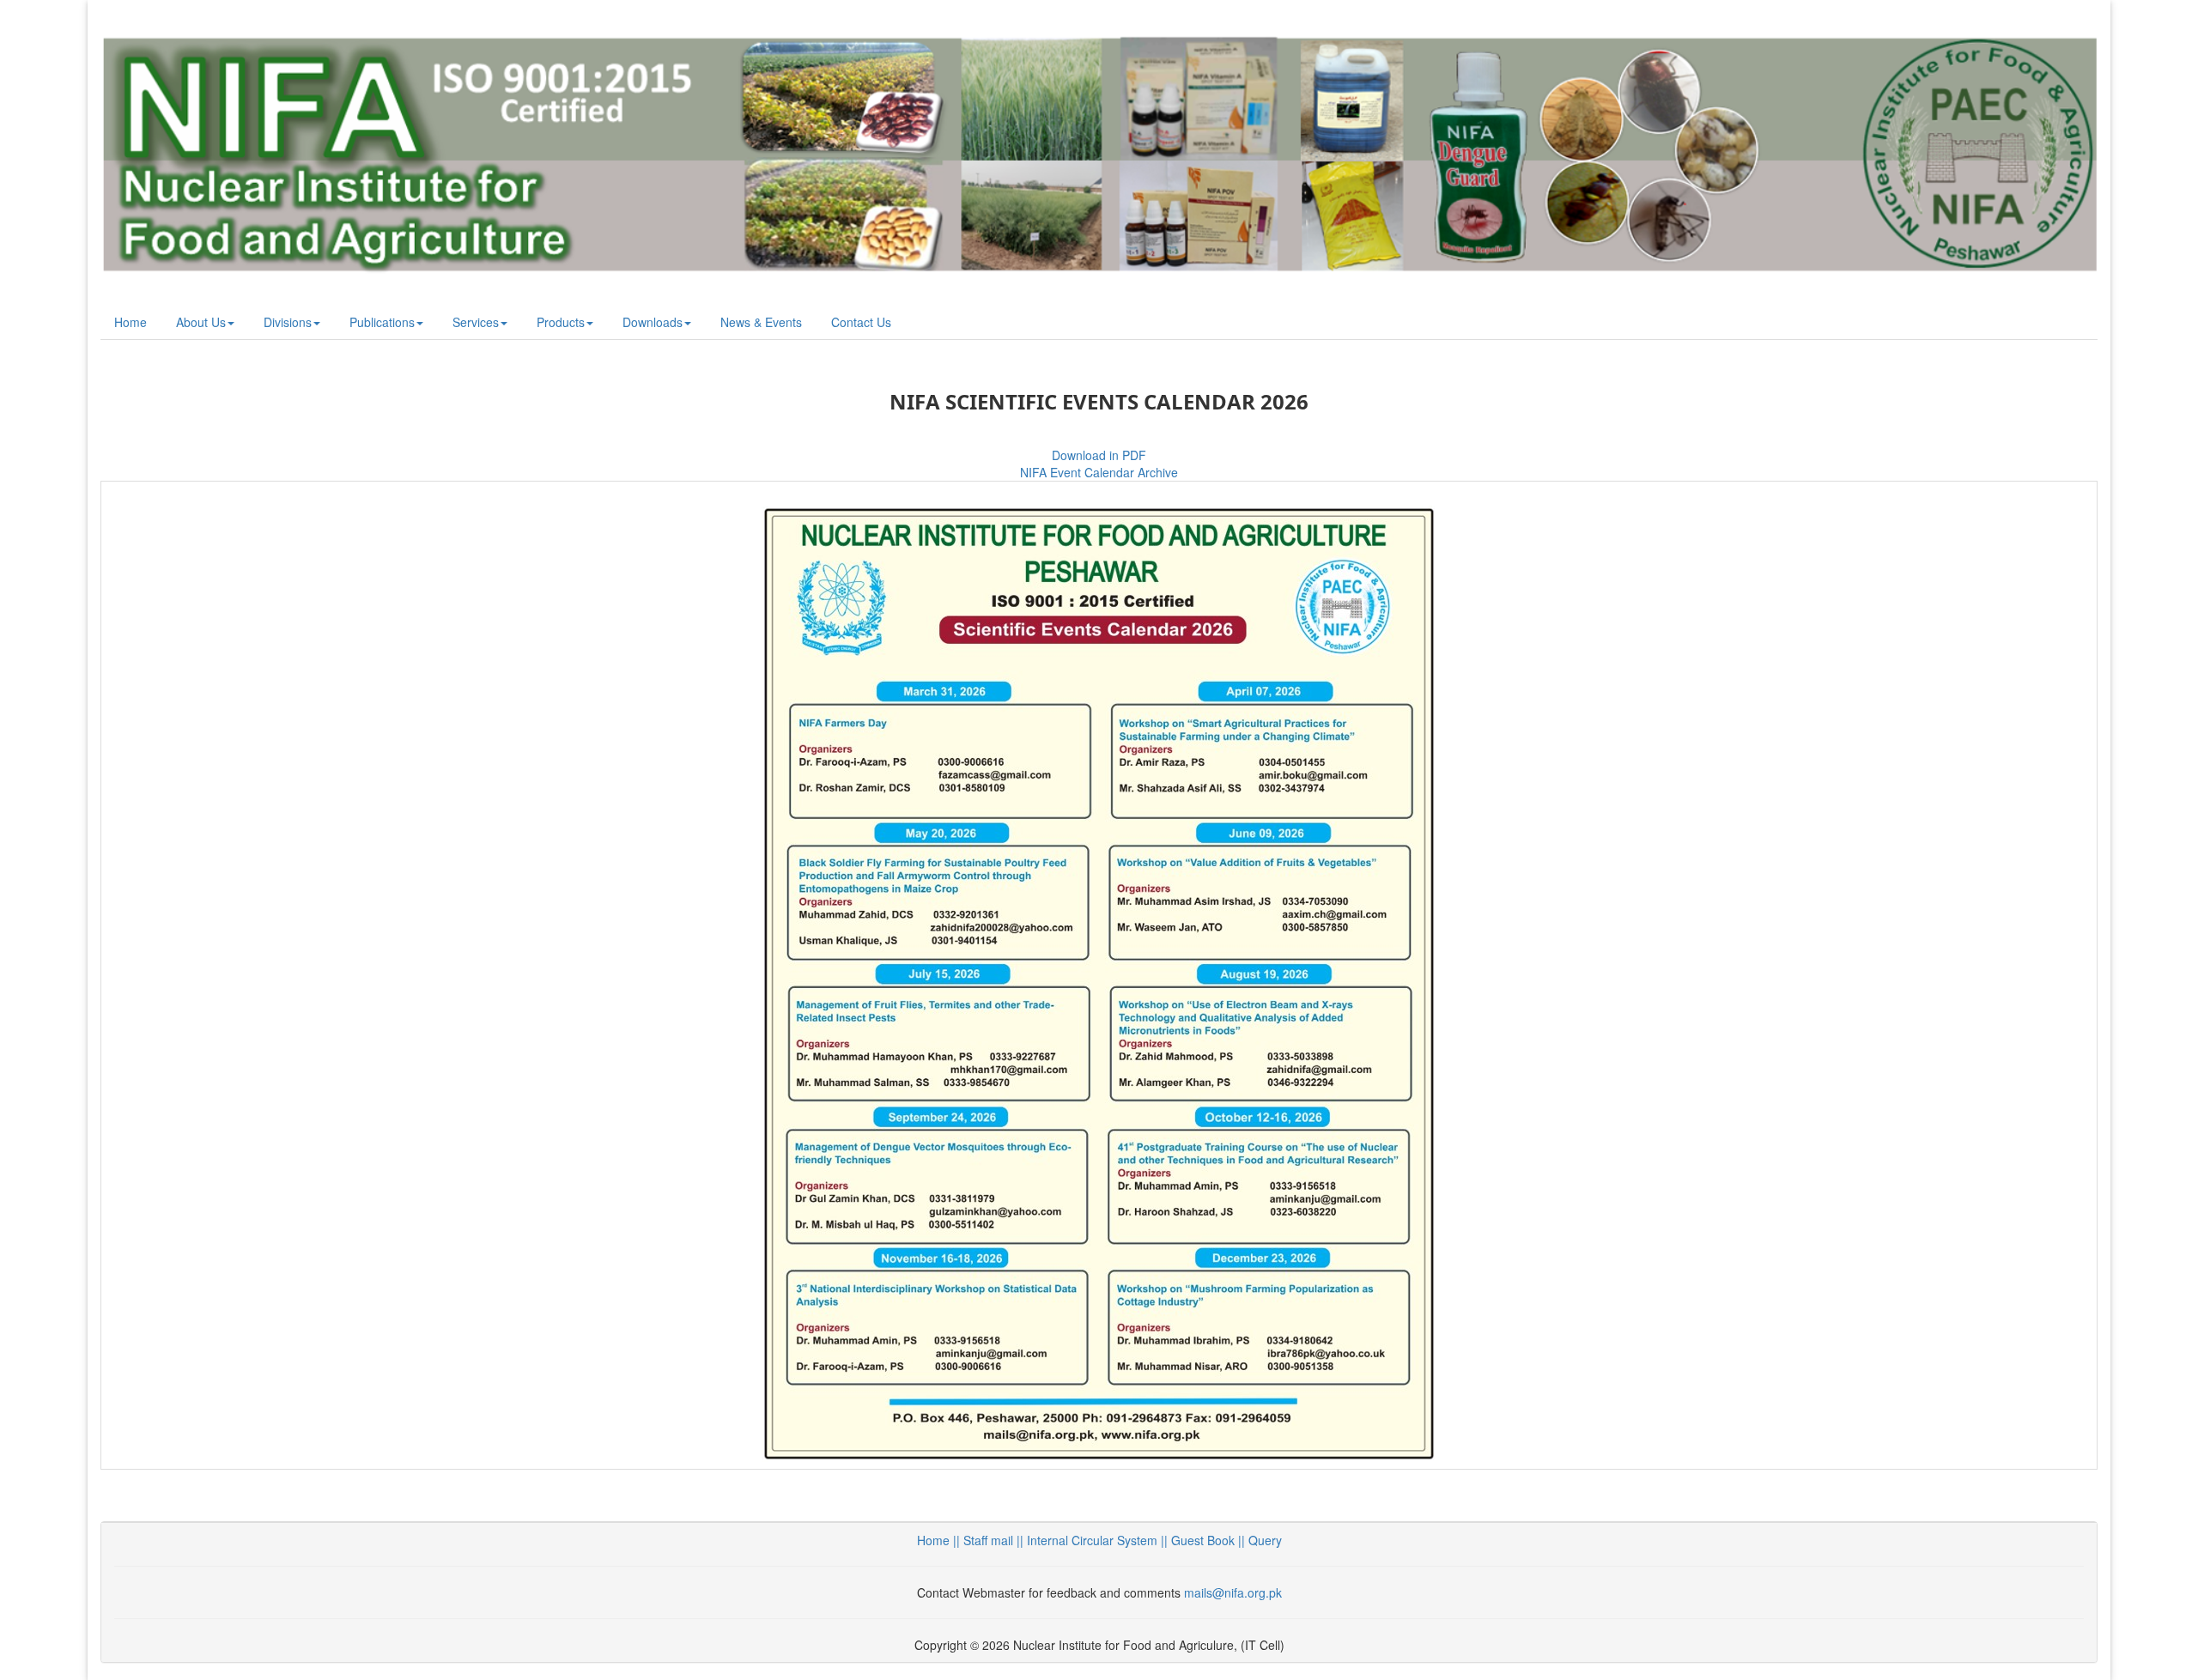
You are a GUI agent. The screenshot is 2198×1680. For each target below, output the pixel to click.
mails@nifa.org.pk (1233, 1592)
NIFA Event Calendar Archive (1099, 472)
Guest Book (1203, 1540)
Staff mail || (995, 1540)
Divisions (288, 322)
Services (476, 322)
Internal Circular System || (1099, 1540)
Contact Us (861, 322)
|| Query (1258, 1540)
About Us (201, 322)
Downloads (653, 322)
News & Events (761, 322)
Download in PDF (1099, 455)
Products (561, 322)
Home (131, 322)
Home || (940, 1540)
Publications (382, 322)
